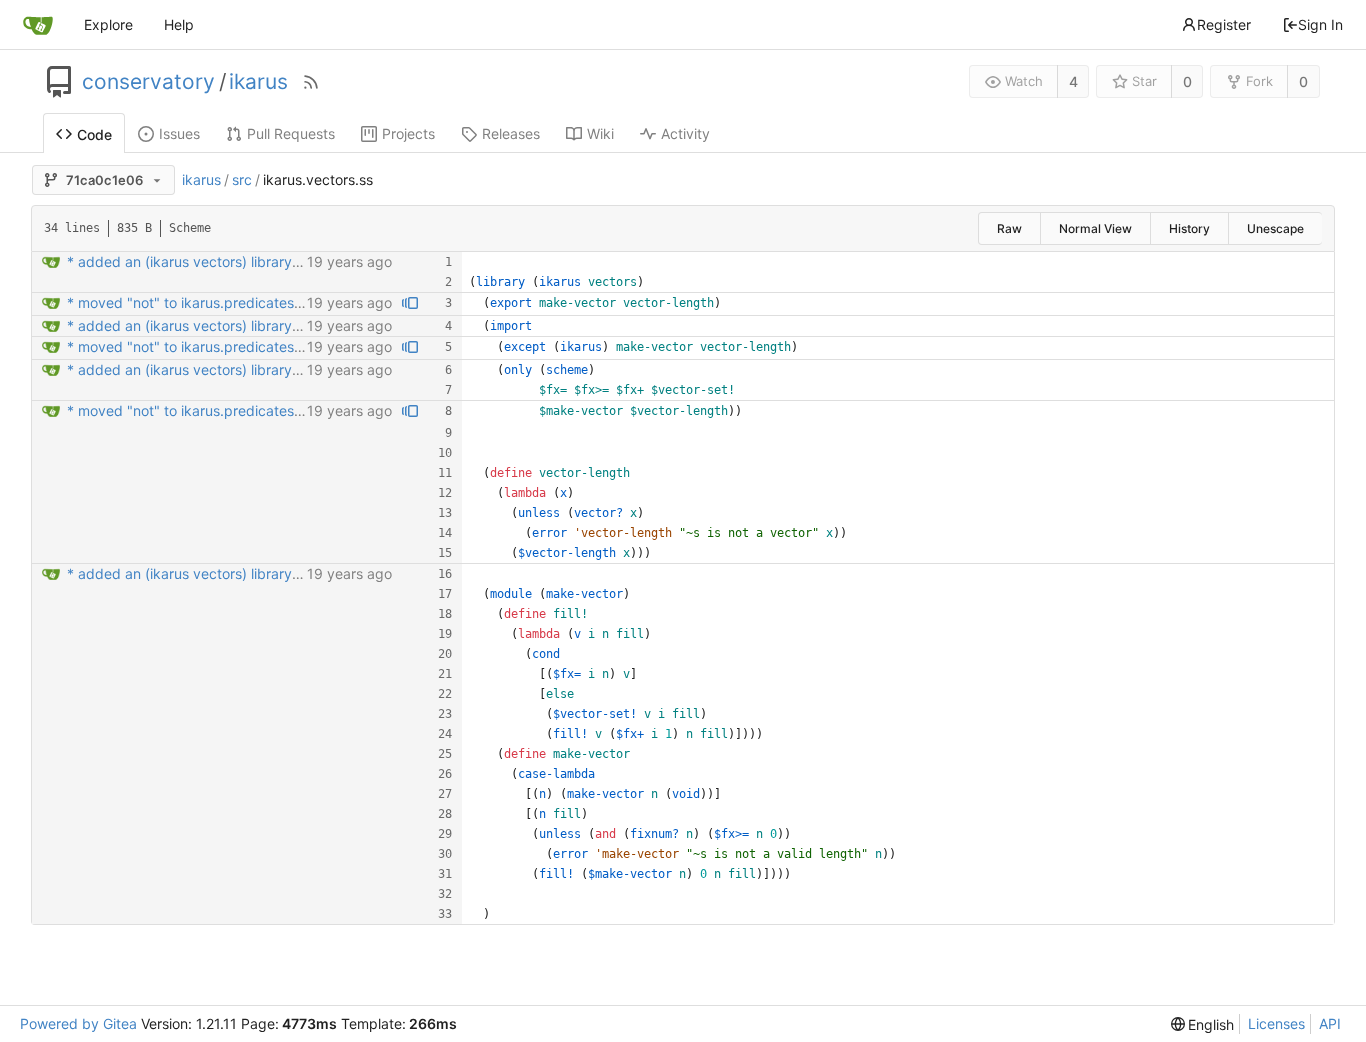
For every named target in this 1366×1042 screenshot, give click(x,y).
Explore (108, 24)
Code (94, 134)
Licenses (1276, 1023)
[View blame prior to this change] (410, 303)
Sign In (1320, 24)
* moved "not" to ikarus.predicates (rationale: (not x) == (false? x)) (284, 302)
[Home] (38, 25)
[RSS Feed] (311, 82)
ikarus (258, 82)
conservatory (148, 82)
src (242, 179)
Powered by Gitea (78, 1023)
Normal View (1095, 228)
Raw (1009, 228)
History (1189, 228)
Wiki (600, 133)
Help (179, 24)
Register (1224, 24)
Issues (179, 133)
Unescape (1275, 228)
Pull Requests (291, 133)
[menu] (1203, 1024)
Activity (685, 133)
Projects (408, 133)
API (1330, 1023)
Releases (511, 133)
